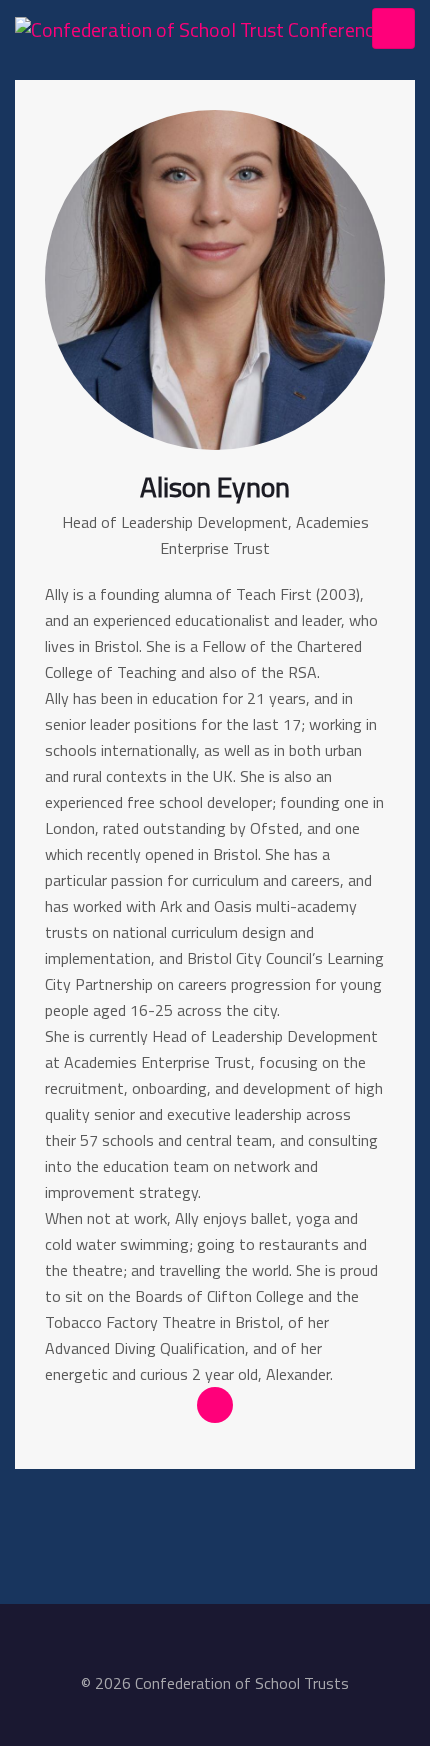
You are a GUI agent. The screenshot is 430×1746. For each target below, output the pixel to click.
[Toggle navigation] (393, 28)
